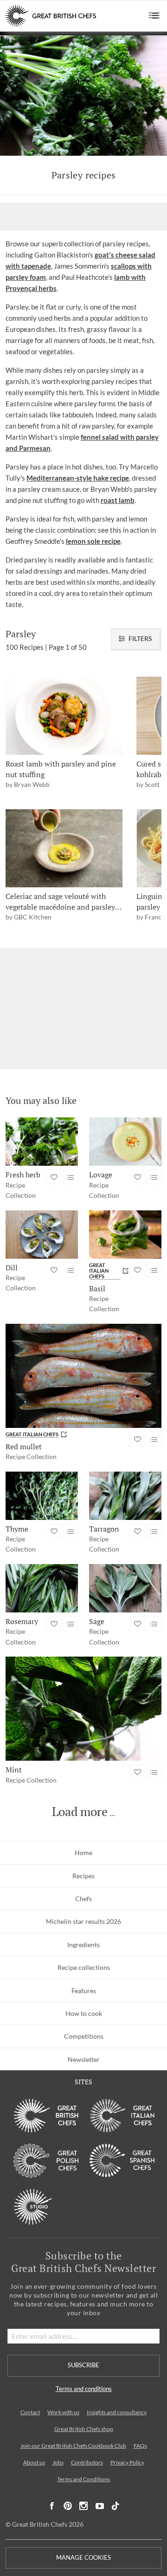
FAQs (140, 2446)
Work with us (63, 2412)
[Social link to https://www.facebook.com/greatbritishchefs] (52, 2506)
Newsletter (84, 2059)
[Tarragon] (125, 1496)
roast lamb (118, 500)
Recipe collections (84, 1967)
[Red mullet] (83, 1376)
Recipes (83, 1876)
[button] (154, 16)
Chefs (83, 1899)
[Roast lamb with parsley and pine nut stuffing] (64, 716)
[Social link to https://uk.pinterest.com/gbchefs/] (68, 2506)
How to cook (84, 2013)
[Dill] (42, 1235)
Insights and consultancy (117, 2412)
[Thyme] (42, 1496)
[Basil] (125, 1235)
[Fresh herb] (42, 1142)
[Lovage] (125, 1142)
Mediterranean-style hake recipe (78, 478)
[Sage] (125, 1588)
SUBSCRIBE (83, 2365)
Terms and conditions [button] (84, 2389)
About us (34, 2462)
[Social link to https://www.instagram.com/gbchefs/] (84, 2506)
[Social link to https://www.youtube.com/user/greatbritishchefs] (100, 2506)
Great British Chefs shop (84, 2429)
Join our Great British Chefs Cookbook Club (73, 2446)
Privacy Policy (127, 2462)
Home (83, 1853)
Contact (30, 2412)
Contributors (87, 2462)
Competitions (84, 2036)
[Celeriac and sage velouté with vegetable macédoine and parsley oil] (64, 848)
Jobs (58, 2462)
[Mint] (83, 1709)
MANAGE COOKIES (83, 2558)
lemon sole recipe (93, 541)
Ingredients (83, 1945)
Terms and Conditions (83, 2479)
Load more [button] (80, 1812)
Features (84, 1991)
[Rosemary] (42, 1588)
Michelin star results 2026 (83, 1921)
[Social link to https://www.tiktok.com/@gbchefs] (116, 2506)
